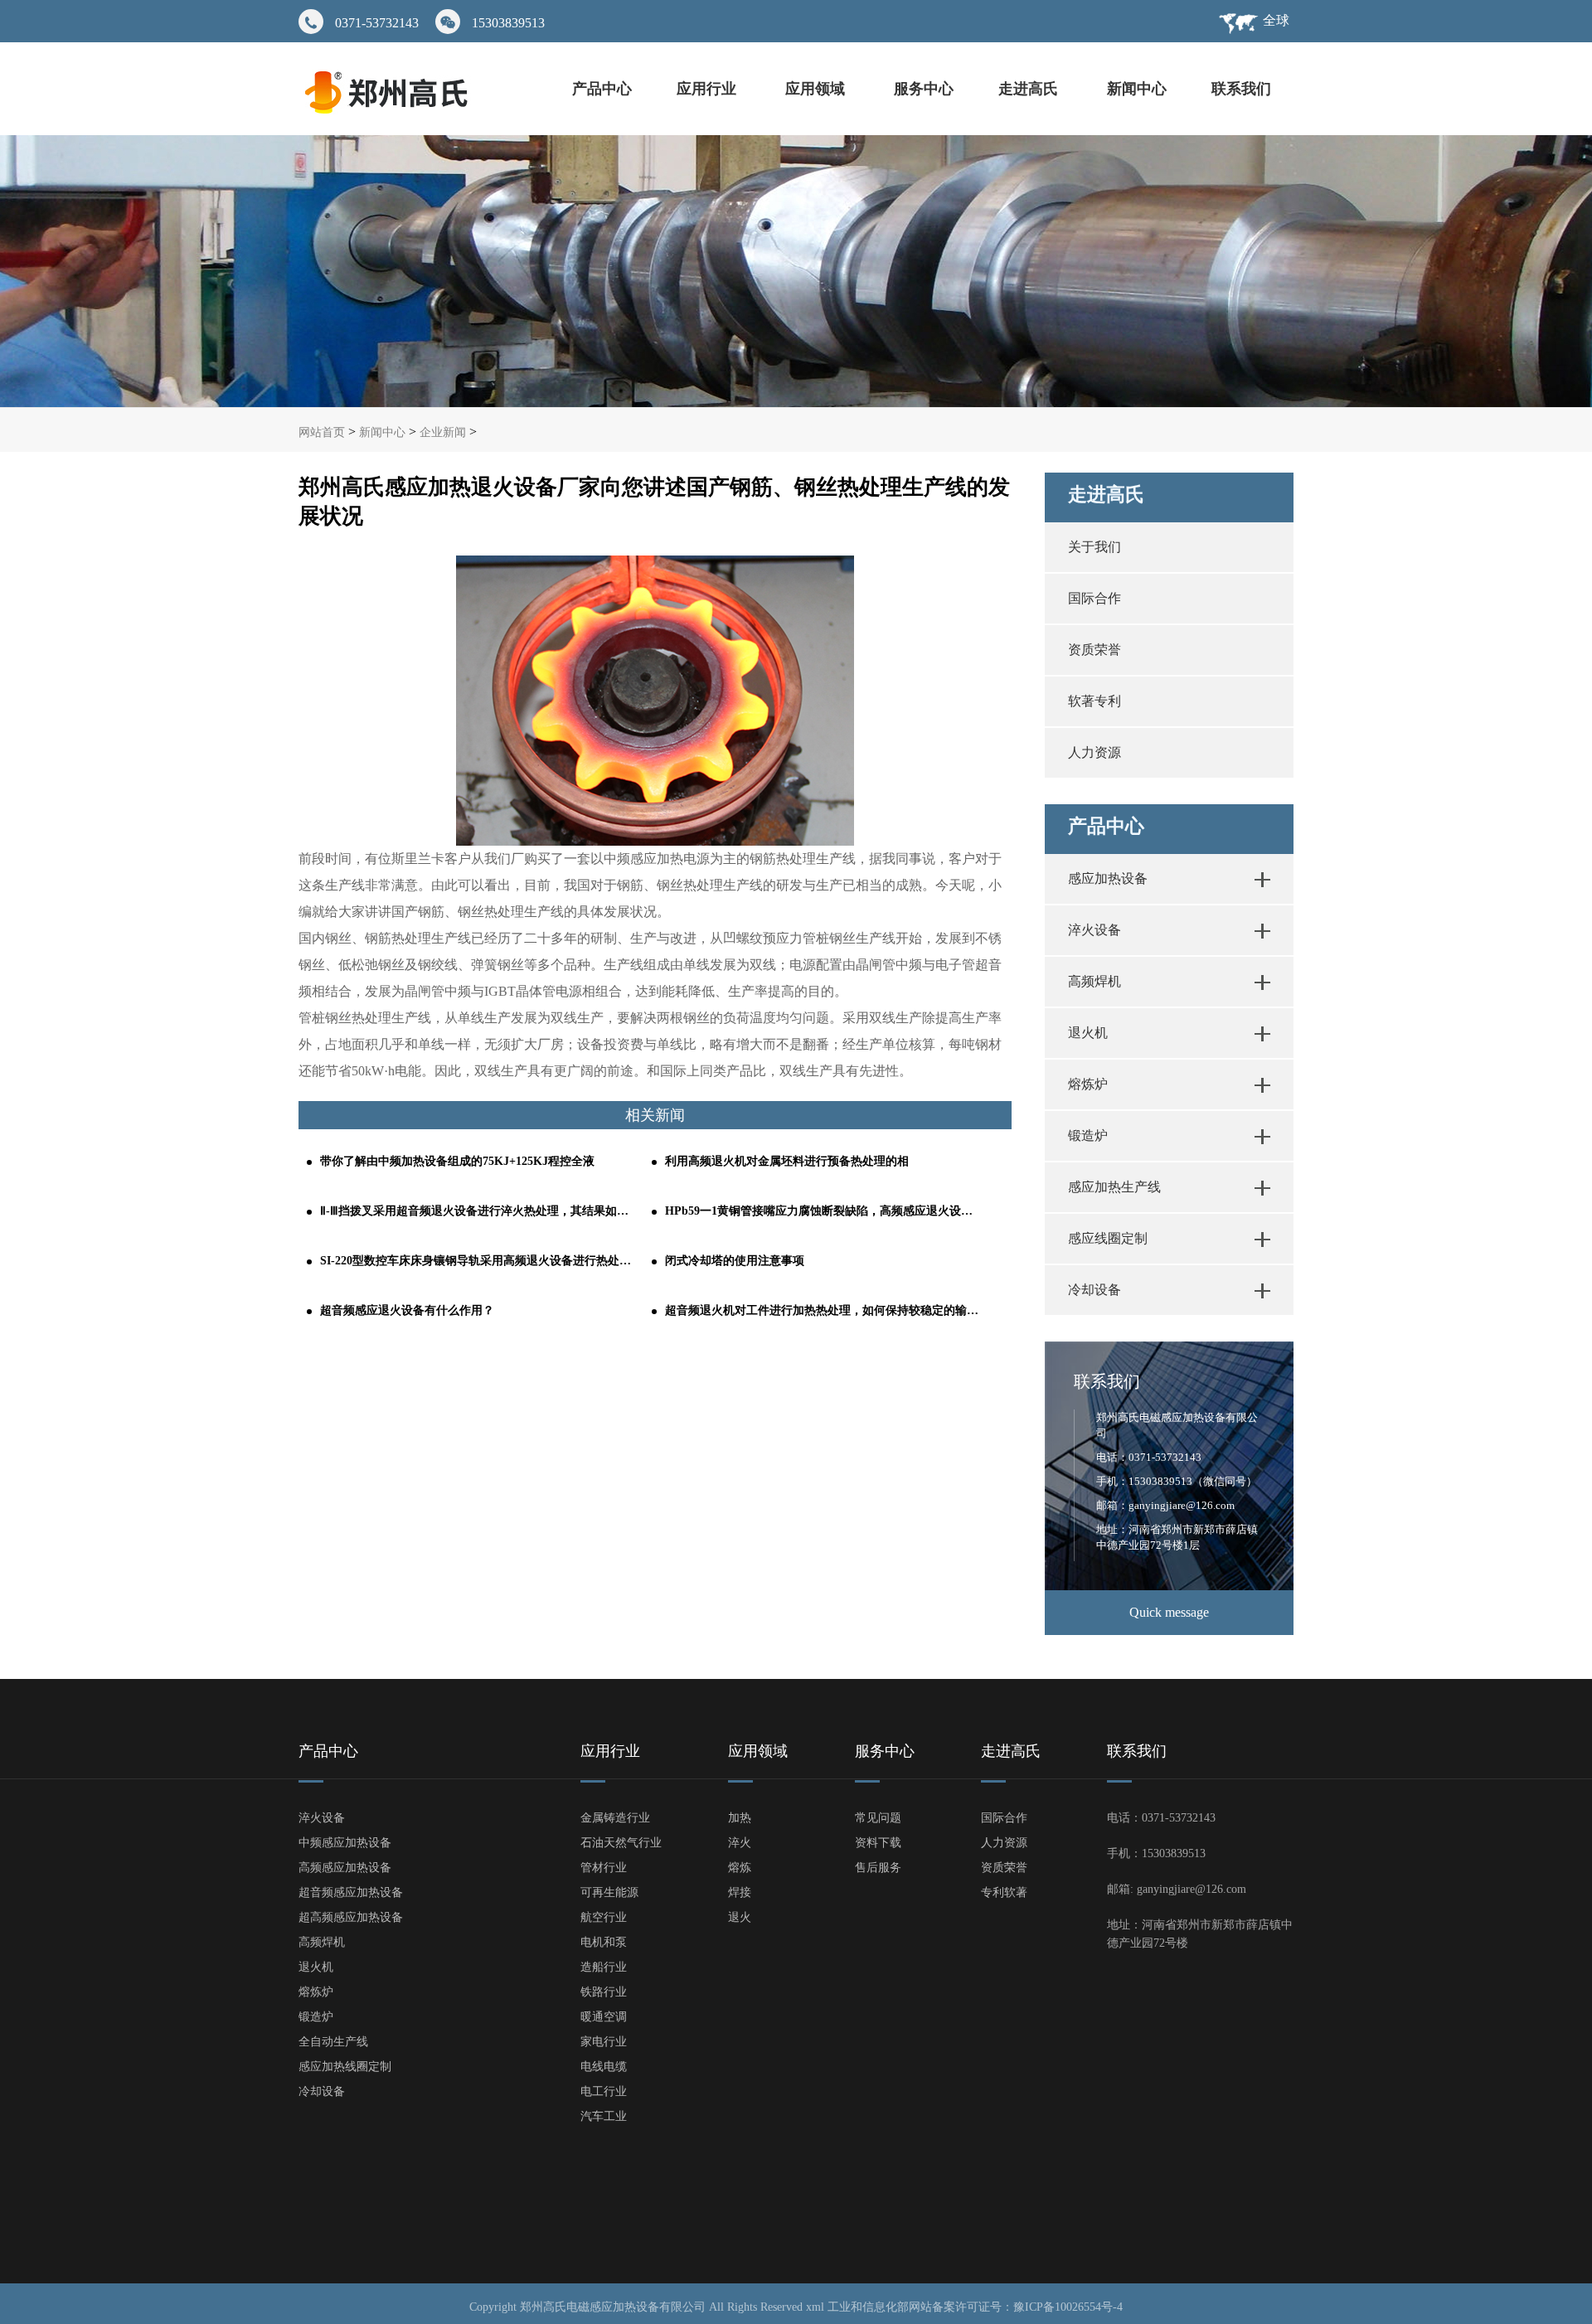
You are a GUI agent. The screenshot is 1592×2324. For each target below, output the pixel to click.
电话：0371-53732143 (1149, 1457)
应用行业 (709, 89)
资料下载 (878, 1843)
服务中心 (924, 89)
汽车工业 (604, 2116)
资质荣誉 (1094, 650)
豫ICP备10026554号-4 (1068, 2307)
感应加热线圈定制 (345, 2067)
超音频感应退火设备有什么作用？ (407, 1310)
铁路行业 (604, 1992)
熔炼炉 (1088, 1084)
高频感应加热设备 (345, 1868)
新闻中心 (1137, 89)
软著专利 (1094, 701)
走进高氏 (1030, 89)
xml (815, 2307)
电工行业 (604, 2091)
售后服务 (878, 1868)
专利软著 (1004, 1892)
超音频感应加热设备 (351, 1892)
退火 (740, 1917)
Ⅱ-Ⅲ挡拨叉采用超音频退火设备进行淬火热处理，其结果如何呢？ (478, 1211)
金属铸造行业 (615, 1818)
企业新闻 (443, 432)
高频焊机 (1094, 981)
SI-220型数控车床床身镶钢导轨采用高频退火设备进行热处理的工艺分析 (478, 1261)
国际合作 (1094, 598)
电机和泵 (604, 1942)
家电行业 (604, 2042)
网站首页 (322, 432)
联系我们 (1241, 89)
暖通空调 (604, 2017)
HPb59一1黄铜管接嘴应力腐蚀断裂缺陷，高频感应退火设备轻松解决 (823, 1211)
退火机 (1088, 1033)
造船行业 (604, 1967)
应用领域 (817, 89)
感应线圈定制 (1108, 1238)
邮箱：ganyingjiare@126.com (1165, 1505)
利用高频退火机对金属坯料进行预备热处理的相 (787, 1161)
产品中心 (602, 89)
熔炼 (740, 1868)
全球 (1276, 20)
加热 (740, 1818)
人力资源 (1094, 752)
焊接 (740, 1892)
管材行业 (604, 1868)
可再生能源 (609, 1892)
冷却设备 (1094, 1290)
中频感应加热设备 (345, 1843)
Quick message (1169, 1612)
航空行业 (604, 1917)
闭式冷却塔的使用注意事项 (735, 1261)
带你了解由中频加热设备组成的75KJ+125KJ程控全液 (457, 1161)
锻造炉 (1088, 1135)
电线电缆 (604, 2067)
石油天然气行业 (621, 1843)
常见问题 (878, 1818)
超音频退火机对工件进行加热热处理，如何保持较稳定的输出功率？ (823, 1310)
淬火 (740, 1843)
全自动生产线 (333, 2042)
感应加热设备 (1108, 878)
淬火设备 (1094, 930)
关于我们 (1094, 547)
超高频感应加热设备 (351, 1917)
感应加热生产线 (1114, 1187)
